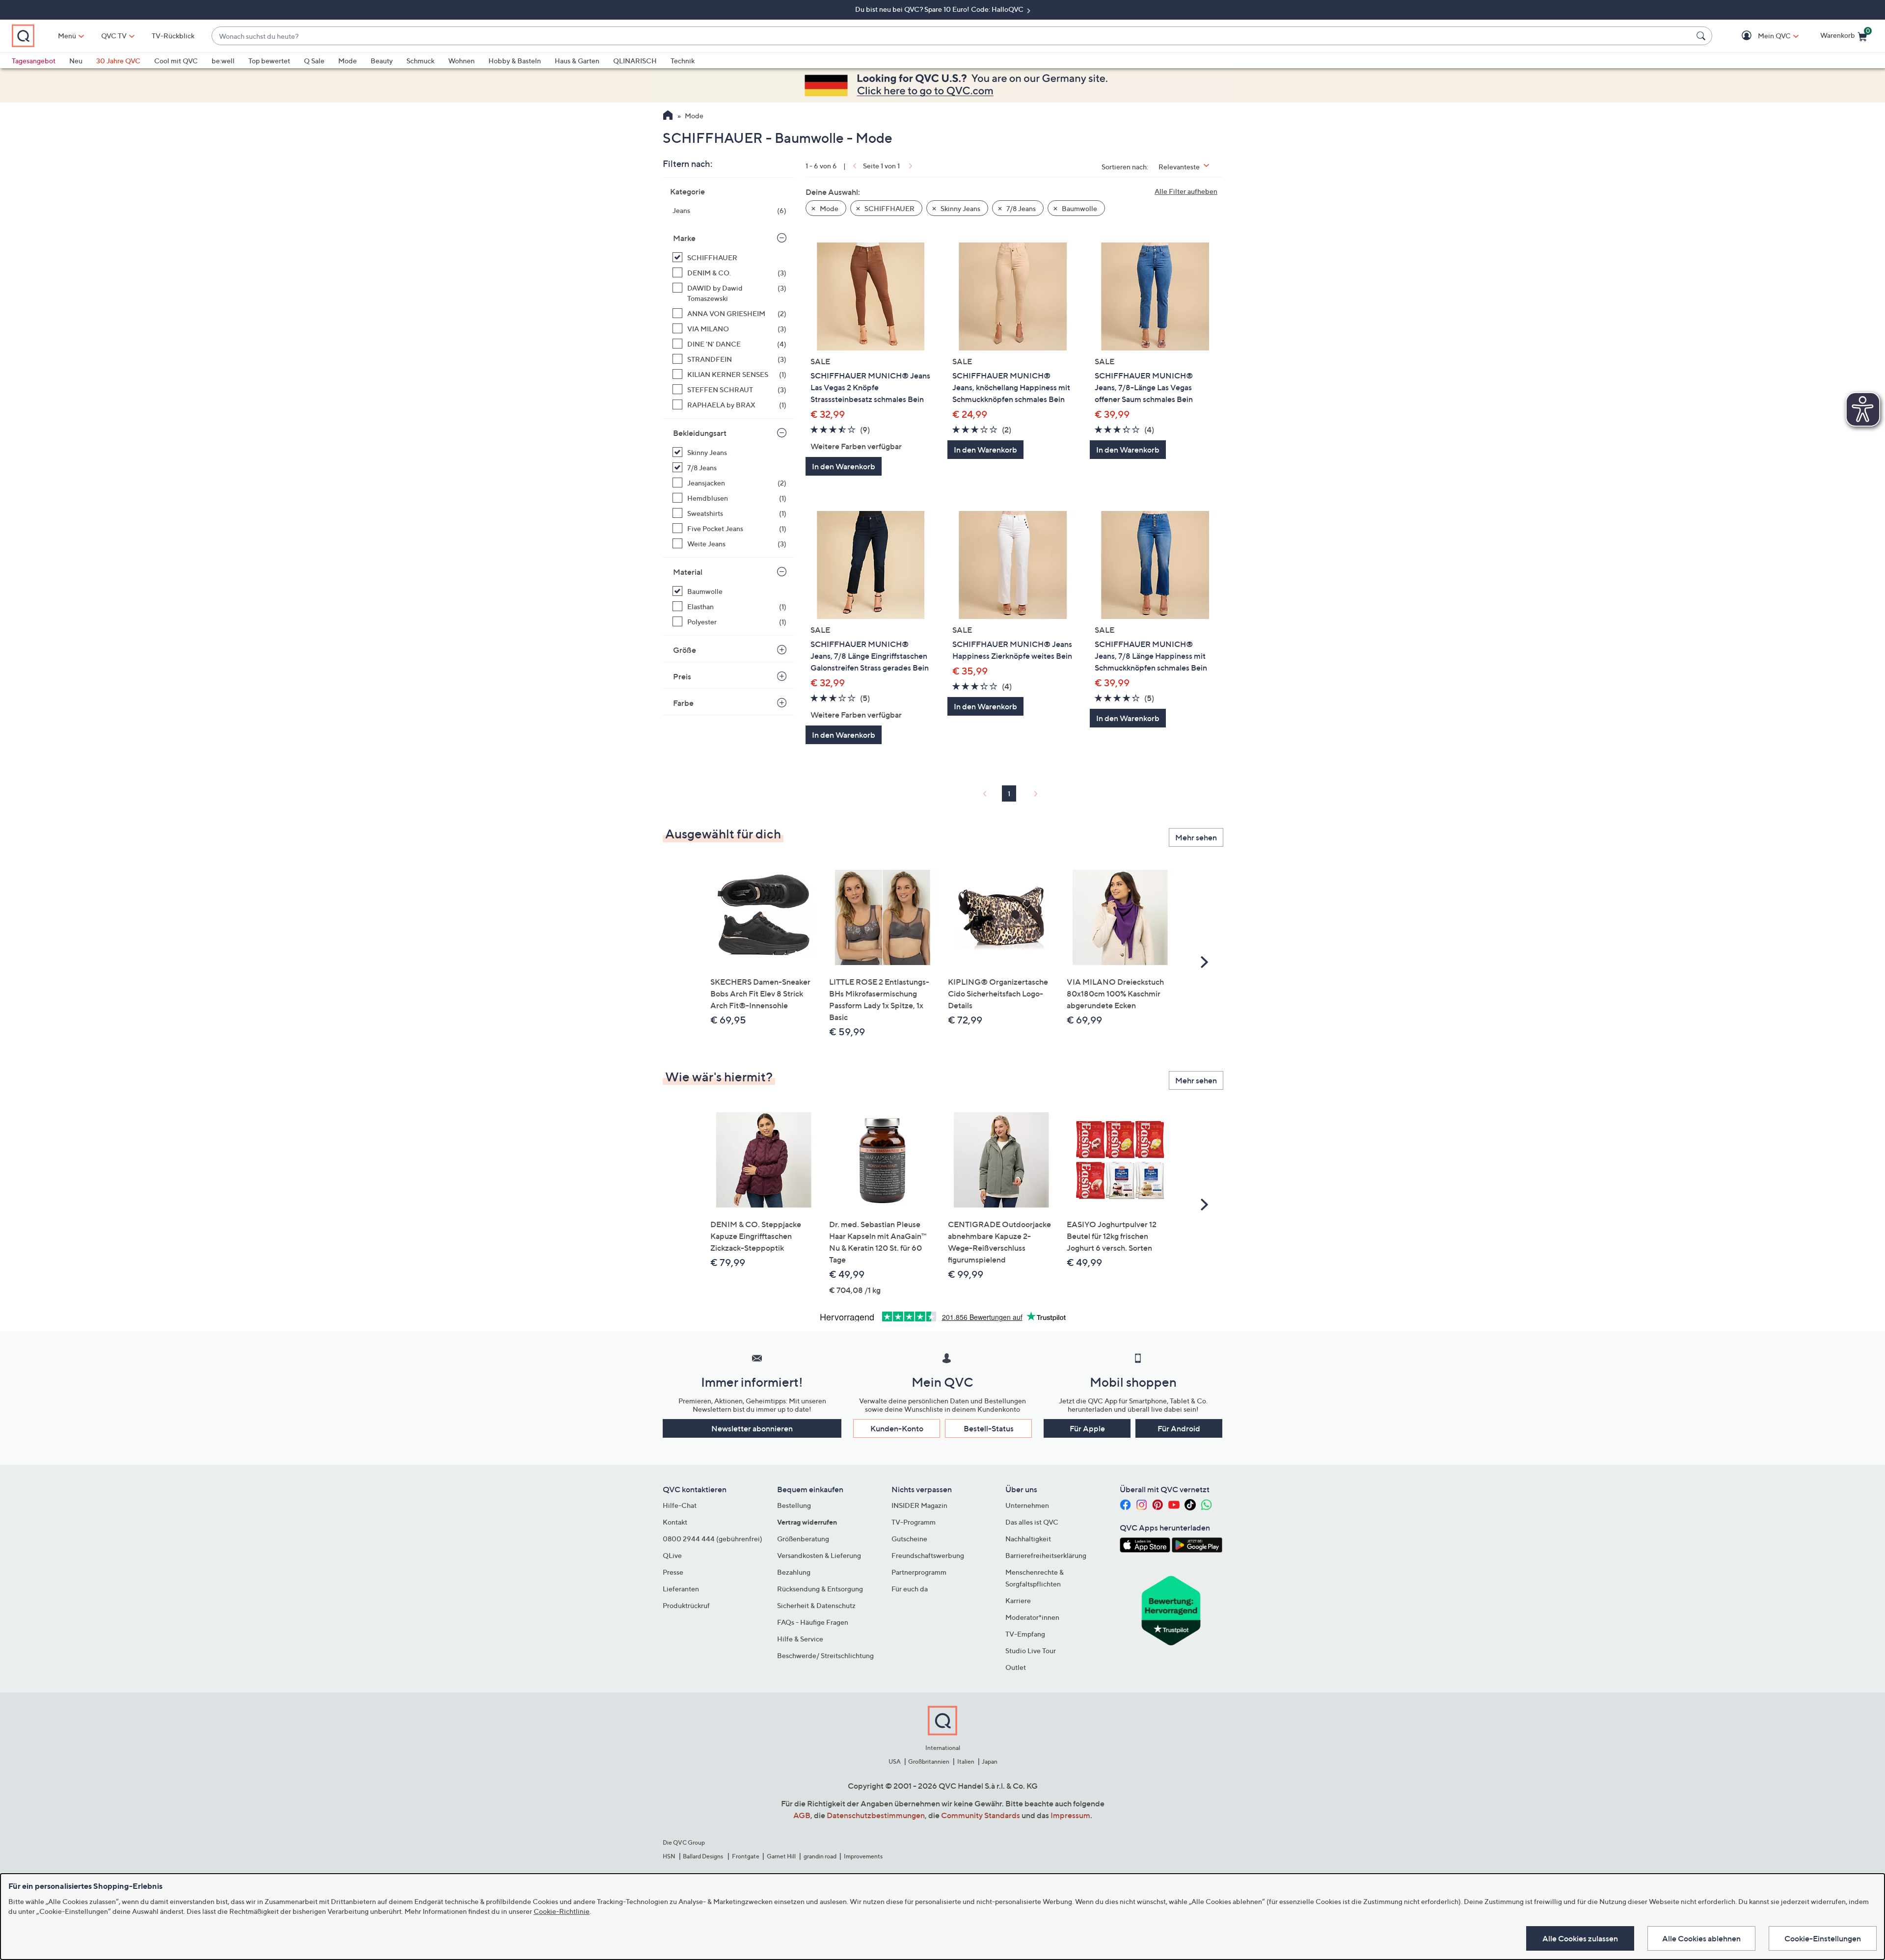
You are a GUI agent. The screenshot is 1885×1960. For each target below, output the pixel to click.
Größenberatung (803, 1539)
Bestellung (794, 1505)
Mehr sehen (1196, 837)
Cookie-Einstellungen (1823, 1938)
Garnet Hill (781, 1856)
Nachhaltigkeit (1028, 1539)
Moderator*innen (1032, 1617)
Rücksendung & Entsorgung (820, 1589)
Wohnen (461, 61)
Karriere (1018, 1600)
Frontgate (746, 1856)
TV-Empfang (1025, 1634)
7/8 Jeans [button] (1020, 208)
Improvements (863, 1856)
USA (895, 1761)
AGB (802, 1815)
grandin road (820, 1856)
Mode (348, 61)
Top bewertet (269, 61)
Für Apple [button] (1087, 1428)
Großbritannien (929, 1761)
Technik (683, 61)
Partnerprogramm (919, 1572)
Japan (990, 1761)
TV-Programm (914, 1522)
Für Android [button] (1179, 1428)
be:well (223, 61)
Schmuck (420, 61)
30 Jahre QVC (118, 61)
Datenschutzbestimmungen (876, 1815)
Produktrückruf (686, 1605)
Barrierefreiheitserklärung (1046, 1555)
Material (688, 572)
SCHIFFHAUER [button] (889, 208)
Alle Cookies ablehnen (1701, 1938)
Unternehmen (1027, 1505)
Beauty (382, 61)
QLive (672, 1555)
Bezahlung (794, 1572)
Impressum (1070, 1815)
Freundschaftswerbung (928, 1555)
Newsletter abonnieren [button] (752, 1428)
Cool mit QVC (176, 61)
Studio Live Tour (1031, 1651)
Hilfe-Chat (680, 1505)
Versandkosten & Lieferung (819, 1555)
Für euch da (910, 1589)
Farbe (683, 703)
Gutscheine (909, 1539)
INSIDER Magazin (919, 1505)
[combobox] (952, 36)
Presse (673, 1572)
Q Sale (314, 61)
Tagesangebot (34, 61)
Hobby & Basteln (515, 61)
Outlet (1016, 1667)
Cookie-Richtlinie (562, 1911)
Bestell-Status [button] (989, 1428)
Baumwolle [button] (1079, 208)
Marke (684, 238)
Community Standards (981, 1815)
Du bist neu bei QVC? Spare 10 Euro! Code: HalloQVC (940, 9)
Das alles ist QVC (1032, 1522)
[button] (1760, 36)
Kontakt (675, 1522)
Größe (685, 650)
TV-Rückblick (173, 36)
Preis (682, 676)
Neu (76, 61)
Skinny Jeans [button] (960, 208)
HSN (669, 1856)
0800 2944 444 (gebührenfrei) (713, 1539)
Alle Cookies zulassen (1580, 1938)
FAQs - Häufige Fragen (813, 1622)
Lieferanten (681, 1589)
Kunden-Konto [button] (897, 1428)
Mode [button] (828, 208)
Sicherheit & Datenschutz (816, 1605)
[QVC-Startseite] (668, 116)
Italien (966, 1761)
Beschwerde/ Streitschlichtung (825, 1655)
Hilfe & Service (800, 1639)
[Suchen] (1702, 36)
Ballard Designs (703, 1856)
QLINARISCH (635, 61)
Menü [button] (67, 36)
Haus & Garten (577, 61)
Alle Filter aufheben (1186, 191)
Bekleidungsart (700, 433)
